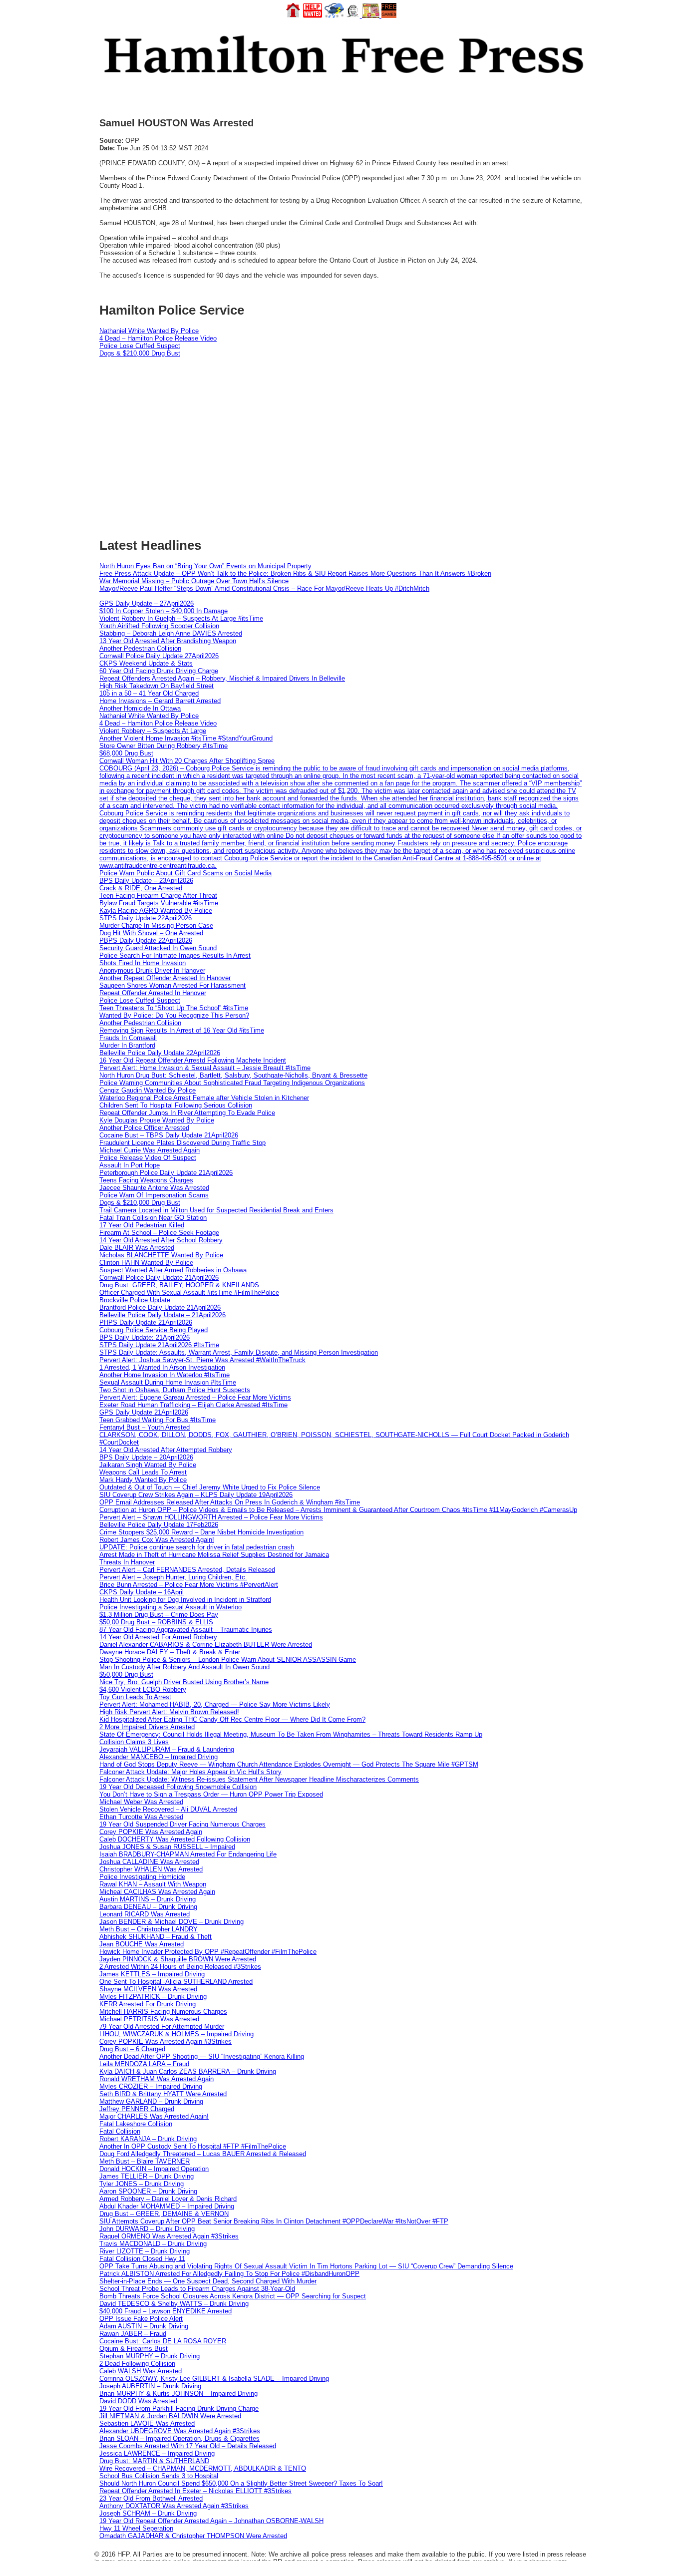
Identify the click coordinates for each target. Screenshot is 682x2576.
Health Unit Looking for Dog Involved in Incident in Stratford (185, 1600)
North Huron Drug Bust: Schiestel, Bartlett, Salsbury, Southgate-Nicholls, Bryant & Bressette (233, 1075)
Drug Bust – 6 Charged (132, 2049)
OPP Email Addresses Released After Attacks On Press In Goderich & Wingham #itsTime (230, 1502)
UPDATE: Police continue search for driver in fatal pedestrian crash (197, 1547)
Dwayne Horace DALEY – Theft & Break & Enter (170, 1652)
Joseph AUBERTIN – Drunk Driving (150, 2386)
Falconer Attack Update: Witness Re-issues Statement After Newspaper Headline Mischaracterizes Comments (259, 1779)
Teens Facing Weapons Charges (146, 1180)
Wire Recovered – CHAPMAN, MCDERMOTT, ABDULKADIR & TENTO (203, 2468)
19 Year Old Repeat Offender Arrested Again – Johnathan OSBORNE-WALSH (211, 2521)
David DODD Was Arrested (138, 2401)
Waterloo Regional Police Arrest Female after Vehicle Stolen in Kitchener (204, 1098)
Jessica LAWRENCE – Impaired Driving (157, 2453)
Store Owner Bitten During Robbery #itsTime (164, 746)
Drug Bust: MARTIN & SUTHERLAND (154, 2461)
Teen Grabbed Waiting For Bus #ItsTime (158, 1420)
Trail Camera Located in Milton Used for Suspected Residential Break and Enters (216, 1210)
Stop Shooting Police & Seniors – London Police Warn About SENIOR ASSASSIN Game (228, 1659)
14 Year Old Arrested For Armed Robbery (158, 1637)
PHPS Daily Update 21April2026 (146, 1322)
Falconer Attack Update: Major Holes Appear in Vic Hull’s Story (190, 1772)
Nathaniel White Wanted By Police (149, 331)
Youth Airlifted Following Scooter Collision (159, 626)
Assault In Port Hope (130, 1165)
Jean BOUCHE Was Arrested (142, 1944)
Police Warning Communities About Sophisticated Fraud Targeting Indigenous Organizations (232, 1083)
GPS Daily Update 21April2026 (144, 1412)
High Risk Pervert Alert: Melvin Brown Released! (169, 1712)
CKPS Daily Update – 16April (142, 1592)
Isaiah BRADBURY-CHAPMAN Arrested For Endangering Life (188, 1854)
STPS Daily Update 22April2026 (146, 918)
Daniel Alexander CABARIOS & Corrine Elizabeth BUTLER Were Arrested (206, 1645)
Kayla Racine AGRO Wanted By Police (156, 911)
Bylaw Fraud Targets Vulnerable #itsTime (159, 903)
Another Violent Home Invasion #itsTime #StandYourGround (186, 738)
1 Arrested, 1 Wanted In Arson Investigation (162, 1367)
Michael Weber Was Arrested (141, 1802)
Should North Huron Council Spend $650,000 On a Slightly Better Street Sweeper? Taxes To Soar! (241, 2483)
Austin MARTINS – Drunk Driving (148, 1899)
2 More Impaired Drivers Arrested (147, 1727)
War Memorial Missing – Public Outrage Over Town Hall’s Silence (194, 581)
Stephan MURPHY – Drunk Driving (150, 2356)
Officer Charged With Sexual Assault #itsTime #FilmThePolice (189, 1292)
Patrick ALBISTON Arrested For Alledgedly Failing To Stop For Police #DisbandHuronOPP (229, 2274)
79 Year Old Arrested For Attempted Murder (162, 2026)
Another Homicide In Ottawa (140, 708)
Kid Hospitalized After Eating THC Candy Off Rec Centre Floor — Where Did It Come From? (232, 1719)
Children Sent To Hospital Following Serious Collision (176, 1105)
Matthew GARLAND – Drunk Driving (151, 2101)
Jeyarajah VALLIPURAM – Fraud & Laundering (167, 1749)
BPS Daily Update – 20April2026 (146, 1457)
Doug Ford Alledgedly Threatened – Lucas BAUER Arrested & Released (203, 2154)
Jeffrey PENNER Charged (137, 2109)
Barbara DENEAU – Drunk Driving (148, 1907)
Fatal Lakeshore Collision (136, 2124)
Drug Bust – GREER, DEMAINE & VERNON (164, 2214)
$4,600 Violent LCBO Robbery (143, 1689)
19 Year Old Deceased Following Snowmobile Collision (178, 1787)
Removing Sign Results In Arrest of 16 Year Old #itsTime (182, 1030)
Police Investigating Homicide (142, 1877)
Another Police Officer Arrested (144, 1128)
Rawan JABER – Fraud (133, 2334)
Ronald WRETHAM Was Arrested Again (157, 2079)
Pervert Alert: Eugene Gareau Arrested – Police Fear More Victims (195, 1397)
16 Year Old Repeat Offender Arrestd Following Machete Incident (193, 1060)
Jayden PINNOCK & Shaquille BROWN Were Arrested (178, 1959)
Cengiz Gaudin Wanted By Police (148, 1090)
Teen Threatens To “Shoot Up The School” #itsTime (174, 1008)
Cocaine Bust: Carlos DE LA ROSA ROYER (163, 2341)
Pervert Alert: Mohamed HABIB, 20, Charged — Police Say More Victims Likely (215, 1704)
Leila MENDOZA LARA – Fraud (144, 2064)
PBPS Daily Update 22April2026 (146, 940)
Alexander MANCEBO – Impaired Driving (159, 1757)
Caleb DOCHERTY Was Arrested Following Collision (175, 1839)
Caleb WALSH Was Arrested (141, 2371)
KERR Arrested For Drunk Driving (148, 2004)
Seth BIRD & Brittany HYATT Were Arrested (163, 2094)
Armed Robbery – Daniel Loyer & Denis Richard (168, 2199)
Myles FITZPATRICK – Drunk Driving (153, 1997)
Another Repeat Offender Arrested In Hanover (165, 978)
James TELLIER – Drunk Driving (147, 2176)
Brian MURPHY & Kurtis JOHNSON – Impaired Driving (178, 2393)
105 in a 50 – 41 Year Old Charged (149, 693)
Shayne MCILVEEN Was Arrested (148, 1989)
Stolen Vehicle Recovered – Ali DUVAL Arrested (168, 1809)
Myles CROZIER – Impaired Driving (151, 2086)
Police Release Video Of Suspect (148, 1158)
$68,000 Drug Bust (126, 753)
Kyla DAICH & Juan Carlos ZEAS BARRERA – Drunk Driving (188, 2071)
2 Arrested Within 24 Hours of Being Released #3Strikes (180, 1967)
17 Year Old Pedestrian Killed (142, 1225)
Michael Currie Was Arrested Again (150, 1150)
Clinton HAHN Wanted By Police (146, 1263)
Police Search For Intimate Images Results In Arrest (175, 955)
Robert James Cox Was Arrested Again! (157, 1540)
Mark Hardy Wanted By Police (143, 1480)
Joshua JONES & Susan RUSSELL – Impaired (167, 1847)
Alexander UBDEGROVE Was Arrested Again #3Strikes (180, 2431)
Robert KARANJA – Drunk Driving (148, 2139)
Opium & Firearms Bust (134, 2349)
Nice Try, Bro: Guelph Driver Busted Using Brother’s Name (184, 1682)
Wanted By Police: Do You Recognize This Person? (174, 1015)
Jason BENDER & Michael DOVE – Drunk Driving (171, 1922)
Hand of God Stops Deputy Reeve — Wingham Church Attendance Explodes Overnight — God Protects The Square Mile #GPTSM (289, 1764)
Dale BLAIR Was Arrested (137, 1248)
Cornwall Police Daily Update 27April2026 (159, 656)
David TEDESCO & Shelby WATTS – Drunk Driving (174, 2304)
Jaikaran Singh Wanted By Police (148, 1465)
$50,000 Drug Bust (126, 1674)
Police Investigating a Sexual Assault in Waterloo (170, 1607)
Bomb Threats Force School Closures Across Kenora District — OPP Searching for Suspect (233, 2296)
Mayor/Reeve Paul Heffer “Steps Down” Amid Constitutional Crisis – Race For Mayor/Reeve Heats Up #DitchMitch (264, 588)
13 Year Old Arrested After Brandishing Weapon (168, 641)
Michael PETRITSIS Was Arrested (149, 2019)
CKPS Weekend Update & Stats (146, 663)
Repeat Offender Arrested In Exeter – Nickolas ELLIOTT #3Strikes (195, 2491)
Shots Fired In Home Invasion (143, 963)
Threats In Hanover (127, 1562)
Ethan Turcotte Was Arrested (141, 1817)
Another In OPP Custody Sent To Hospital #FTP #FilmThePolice (193, 2146)
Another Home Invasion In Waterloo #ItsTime (165, 1375)
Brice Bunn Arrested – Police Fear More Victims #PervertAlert (189, 1585)
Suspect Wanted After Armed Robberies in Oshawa (173, 1270)
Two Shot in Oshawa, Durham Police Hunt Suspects (175, 1390)
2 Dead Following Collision (137, 2364)
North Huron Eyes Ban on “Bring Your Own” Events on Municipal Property (205, 566)
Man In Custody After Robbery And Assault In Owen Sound (184, 1667)
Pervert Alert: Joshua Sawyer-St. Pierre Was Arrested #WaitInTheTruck (202, 1360)
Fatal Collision (120, 2131)
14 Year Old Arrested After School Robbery (161, 1240)
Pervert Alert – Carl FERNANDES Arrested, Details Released (187, 1570)
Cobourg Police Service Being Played (154, 1330)
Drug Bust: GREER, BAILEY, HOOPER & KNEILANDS (179, 1285)
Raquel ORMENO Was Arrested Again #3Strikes (169, 2236)
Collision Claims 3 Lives (134, 1742)
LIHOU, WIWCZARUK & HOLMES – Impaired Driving (176, 2034)
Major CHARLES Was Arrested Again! (154, 2116)
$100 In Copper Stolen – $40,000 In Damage (164, 611)
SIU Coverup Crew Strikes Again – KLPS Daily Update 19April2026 (196, 1495)
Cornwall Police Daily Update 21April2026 (159, 1278)
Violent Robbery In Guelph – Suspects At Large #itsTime (181, 618)
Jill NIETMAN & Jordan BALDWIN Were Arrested (170, 2416)
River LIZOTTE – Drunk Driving (145, 2251)
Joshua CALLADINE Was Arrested (149, 1862)
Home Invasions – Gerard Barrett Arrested (160, 701)
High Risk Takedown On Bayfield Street (157, 686)
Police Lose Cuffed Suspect (140, 346)
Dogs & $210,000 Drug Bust (140, 353)
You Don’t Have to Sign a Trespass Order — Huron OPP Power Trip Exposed (211, 1794)
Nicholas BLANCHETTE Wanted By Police (161, 1255)
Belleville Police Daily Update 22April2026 (160, 1053)
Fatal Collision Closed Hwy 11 (142, 2259)
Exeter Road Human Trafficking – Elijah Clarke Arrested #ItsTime (193, 1405)
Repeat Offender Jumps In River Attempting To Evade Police (187, 1113)
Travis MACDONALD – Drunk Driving (153, 2244)
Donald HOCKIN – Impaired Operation (154, 2169)
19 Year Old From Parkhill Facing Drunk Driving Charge (179, 2408)
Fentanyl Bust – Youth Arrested (145, 1427)
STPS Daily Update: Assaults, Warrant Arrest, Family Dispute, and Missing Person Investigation (239, 1352)
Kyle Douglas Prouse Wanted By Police (157, 1120)
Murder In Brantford (127, 1045)
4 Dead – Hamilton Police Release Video (158, 338)
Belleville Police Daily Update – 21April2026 (163, 1315)
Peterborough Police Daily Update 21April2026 (166, 1173)
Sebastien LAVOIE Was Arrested (147, 2423)
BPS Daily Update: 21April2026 (145, 1337)
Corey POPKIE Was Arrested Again (151, 1832)
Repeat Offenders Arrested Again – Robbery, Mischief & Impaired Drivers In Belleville (222, 678)
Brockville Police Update (135, 1300)
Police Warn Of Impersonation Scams (154, 1195)
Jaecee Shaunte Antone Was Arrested (154, 1188)
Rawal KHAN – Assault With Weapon (153, 1884)
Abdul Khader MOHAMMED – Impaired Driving (167, 2206)
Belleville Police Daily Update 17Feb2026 (159, 1525)
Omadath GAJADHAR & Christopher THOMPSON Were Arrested (193, 2536)
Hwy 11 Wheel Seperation (136, 2528)
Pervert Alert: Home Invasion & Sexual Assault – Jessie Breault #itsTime (205, 1068)
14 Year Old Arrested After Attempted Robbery (166, 1450)
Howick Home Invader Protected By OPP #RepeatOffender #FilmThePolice (208, 1952)
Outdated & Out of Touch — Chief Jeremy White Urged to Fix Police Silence (210, 1487)
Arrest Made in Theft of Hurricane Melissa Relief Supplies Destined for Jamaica (214, 1555)
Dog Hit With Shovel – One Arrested (151, 933)
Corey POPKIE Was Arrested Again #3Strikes (166, 2041)
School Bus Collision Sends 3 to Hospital (159, 2476)
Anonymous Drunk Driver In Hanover (152, 970)
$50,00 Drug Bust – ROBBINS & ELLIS (156, 1622)
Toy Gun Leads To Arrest (135, 1697)
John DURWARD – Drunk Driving (147, 2229)
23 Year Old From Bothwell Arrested (151, 2498)
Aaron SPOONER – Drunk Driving (148, 2191)
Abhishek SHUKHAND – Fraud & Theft (156, 1937)
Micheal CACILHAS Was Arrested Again (157, 1892)
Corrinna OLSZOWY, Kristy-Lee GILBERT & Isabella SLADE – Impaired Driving (214, 2379)
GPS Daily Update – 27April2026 (147, 603)
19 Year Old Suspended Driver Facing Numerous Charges (182, 1824)
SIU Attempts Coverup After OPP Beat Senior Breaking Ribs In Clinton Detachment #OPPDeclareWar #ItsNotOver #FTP (274, 2221)
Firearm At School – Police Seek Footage (159, 1233)
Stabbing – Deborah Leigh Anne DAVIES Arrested (171, 633)
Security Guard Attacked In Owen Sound (158, 948)
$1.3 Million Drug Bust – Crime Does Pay (159, 1615)
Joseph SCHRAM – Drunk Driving (148, 2513)
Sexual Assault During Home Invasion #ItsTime (168, 1382)
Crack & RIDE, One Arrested (141, 888)
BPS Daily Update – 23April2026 (146, 881)
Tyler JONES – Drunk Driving (142, 2184)
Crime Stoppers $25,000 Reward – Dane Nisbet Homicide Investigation (201, 1532)
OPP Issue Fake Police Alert (141, 2319)
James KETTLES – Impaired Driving (152, 1974)
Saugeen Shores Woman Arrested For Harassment (172, 985)
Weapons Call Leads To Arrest (143, 1472)
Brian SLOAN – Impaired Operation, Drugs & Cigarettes (179, 2438)
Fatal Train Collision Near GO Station (153, 1218)
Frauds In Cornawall (128, 1038)
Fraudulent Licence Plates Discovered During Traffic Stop (182, 1143)
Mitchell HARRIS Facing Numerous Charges (163, 2012)
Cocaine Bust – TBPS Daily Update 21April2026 (169, 1135)
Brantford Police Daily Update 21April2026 (160, 1307)
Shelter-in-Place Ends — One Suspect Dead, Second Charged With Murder (208, 2281)
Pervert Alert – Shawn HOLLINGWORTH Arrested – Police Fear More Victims (211, 1517)
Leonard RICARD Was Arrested (145, 1914)
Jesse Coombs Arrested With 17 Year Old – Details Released (188, 2446)
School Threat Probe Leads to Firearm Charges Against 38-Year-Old (197, 2289)
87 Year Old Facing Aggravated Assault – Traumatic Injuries (186, 1630)
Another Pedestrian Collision (140, 648)
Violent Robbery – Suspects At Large (153, 731)
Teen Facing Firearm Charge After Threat (158, 896)
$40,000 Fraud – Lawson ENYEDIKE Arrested (166, 2311)
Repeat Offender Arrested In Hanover (153, 993)
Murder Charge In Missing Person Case (156, 925)
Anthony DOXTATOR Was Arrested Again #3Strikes (174, 2506)
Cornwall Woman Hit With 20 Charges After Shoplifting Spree (187, 761)
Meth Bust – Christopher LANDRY (149, 1929)
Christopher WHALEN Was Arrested (151, 1869)
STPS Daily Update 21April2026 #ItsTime (159, 1345)
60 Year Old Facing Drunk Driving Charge (159, 671)
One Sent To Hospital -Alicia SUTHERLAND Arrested (176, 1982)
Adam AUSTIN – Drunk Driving (144, 2326)
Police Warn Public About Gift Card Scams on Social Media (185, 873)
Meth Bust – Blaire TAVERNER (145, 2161)
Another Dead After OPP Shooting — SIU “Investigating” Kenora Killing (202, 2056)
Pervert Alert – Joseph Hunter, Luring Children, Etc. (173, 1577)
